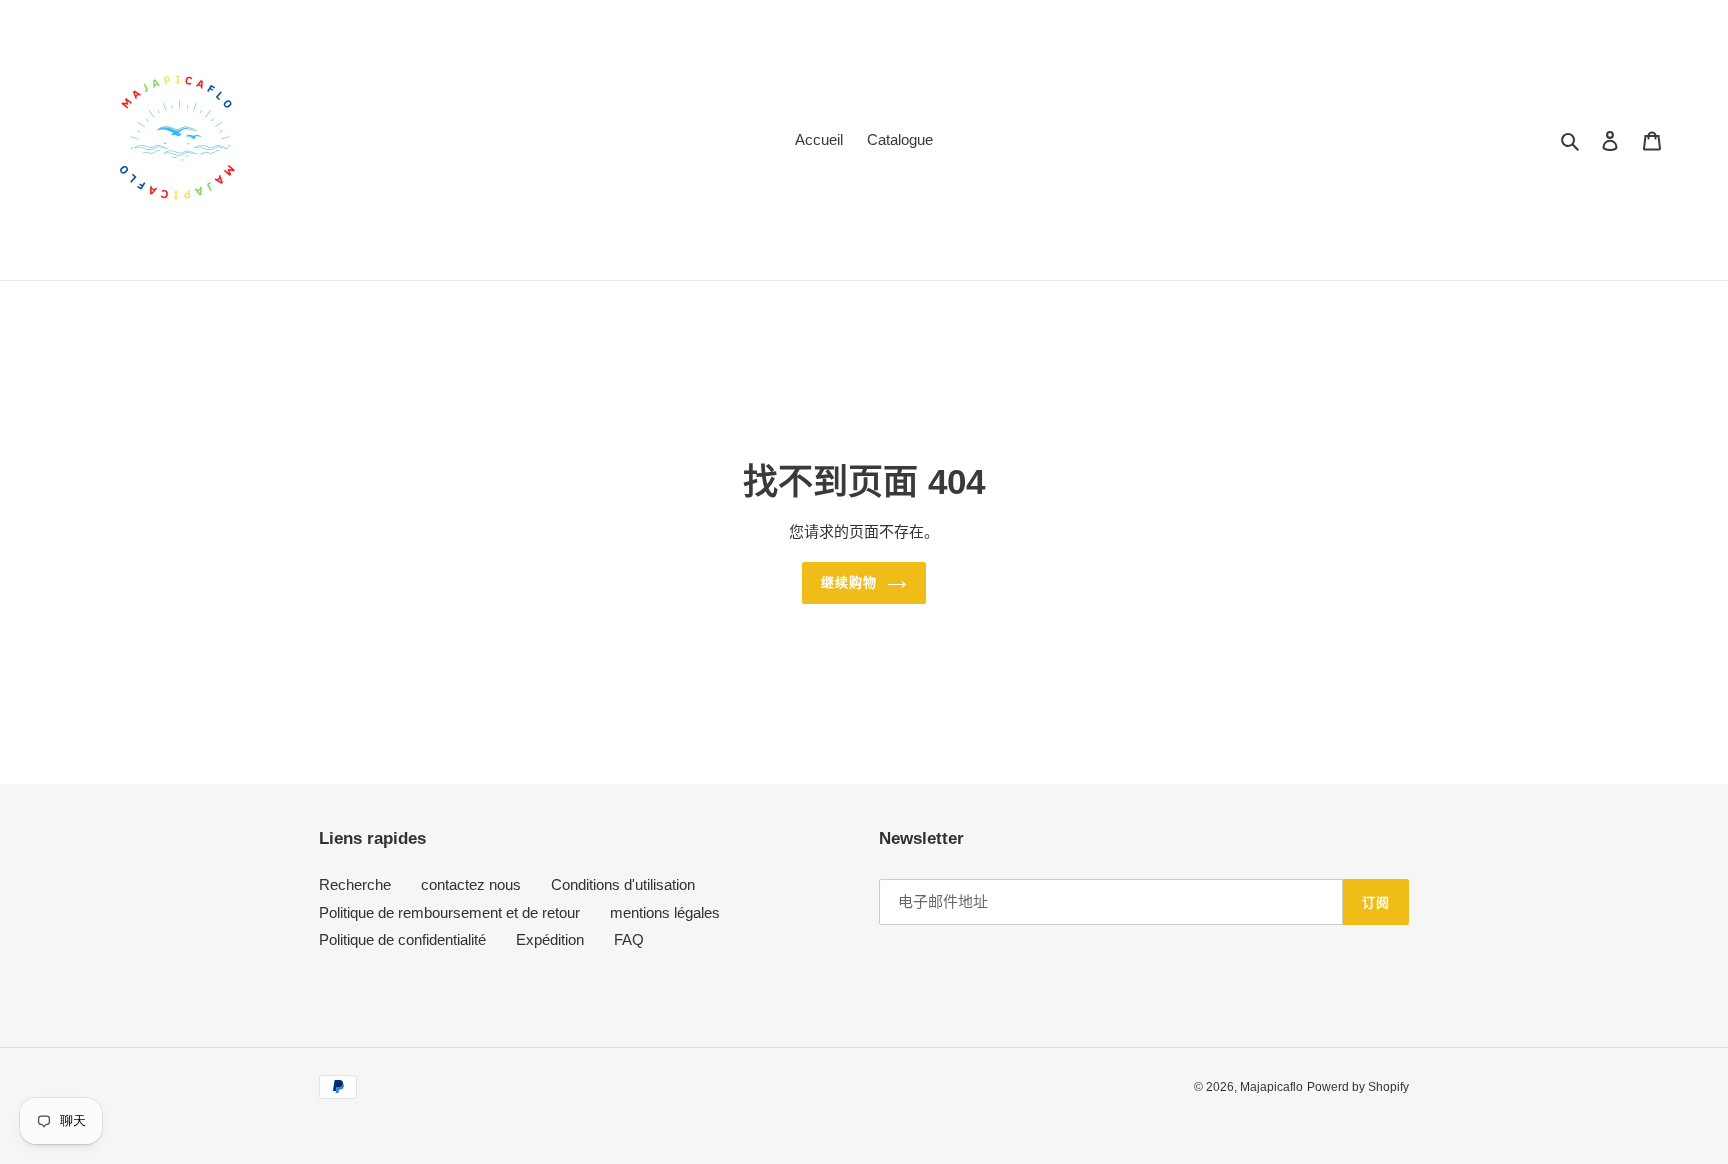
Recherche (355, 884)
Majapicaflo (1271, 1087)
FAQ (629, 939)
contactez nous (471, 884)
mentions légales (665, 912)
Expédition (550, 939)
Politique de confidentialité (402, 939)
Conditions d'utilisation (623, 884)
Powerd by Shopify (1358, 1087)
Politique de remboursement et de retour (449, 912)
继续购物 (849, 582)
